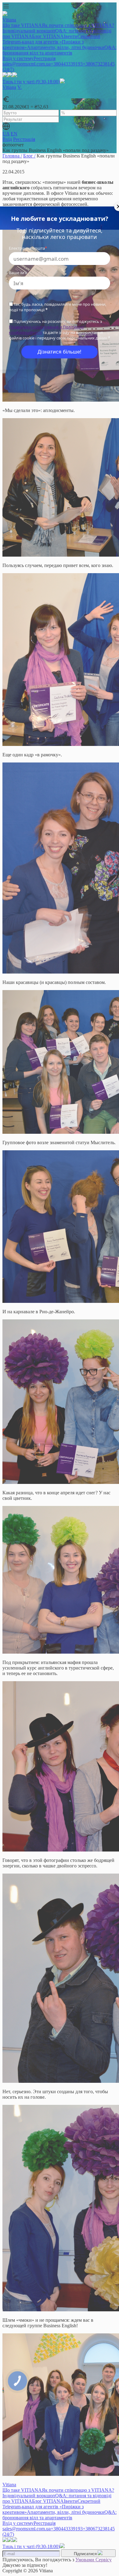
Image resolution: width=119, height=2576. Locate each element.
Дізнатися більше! (60, 352)
